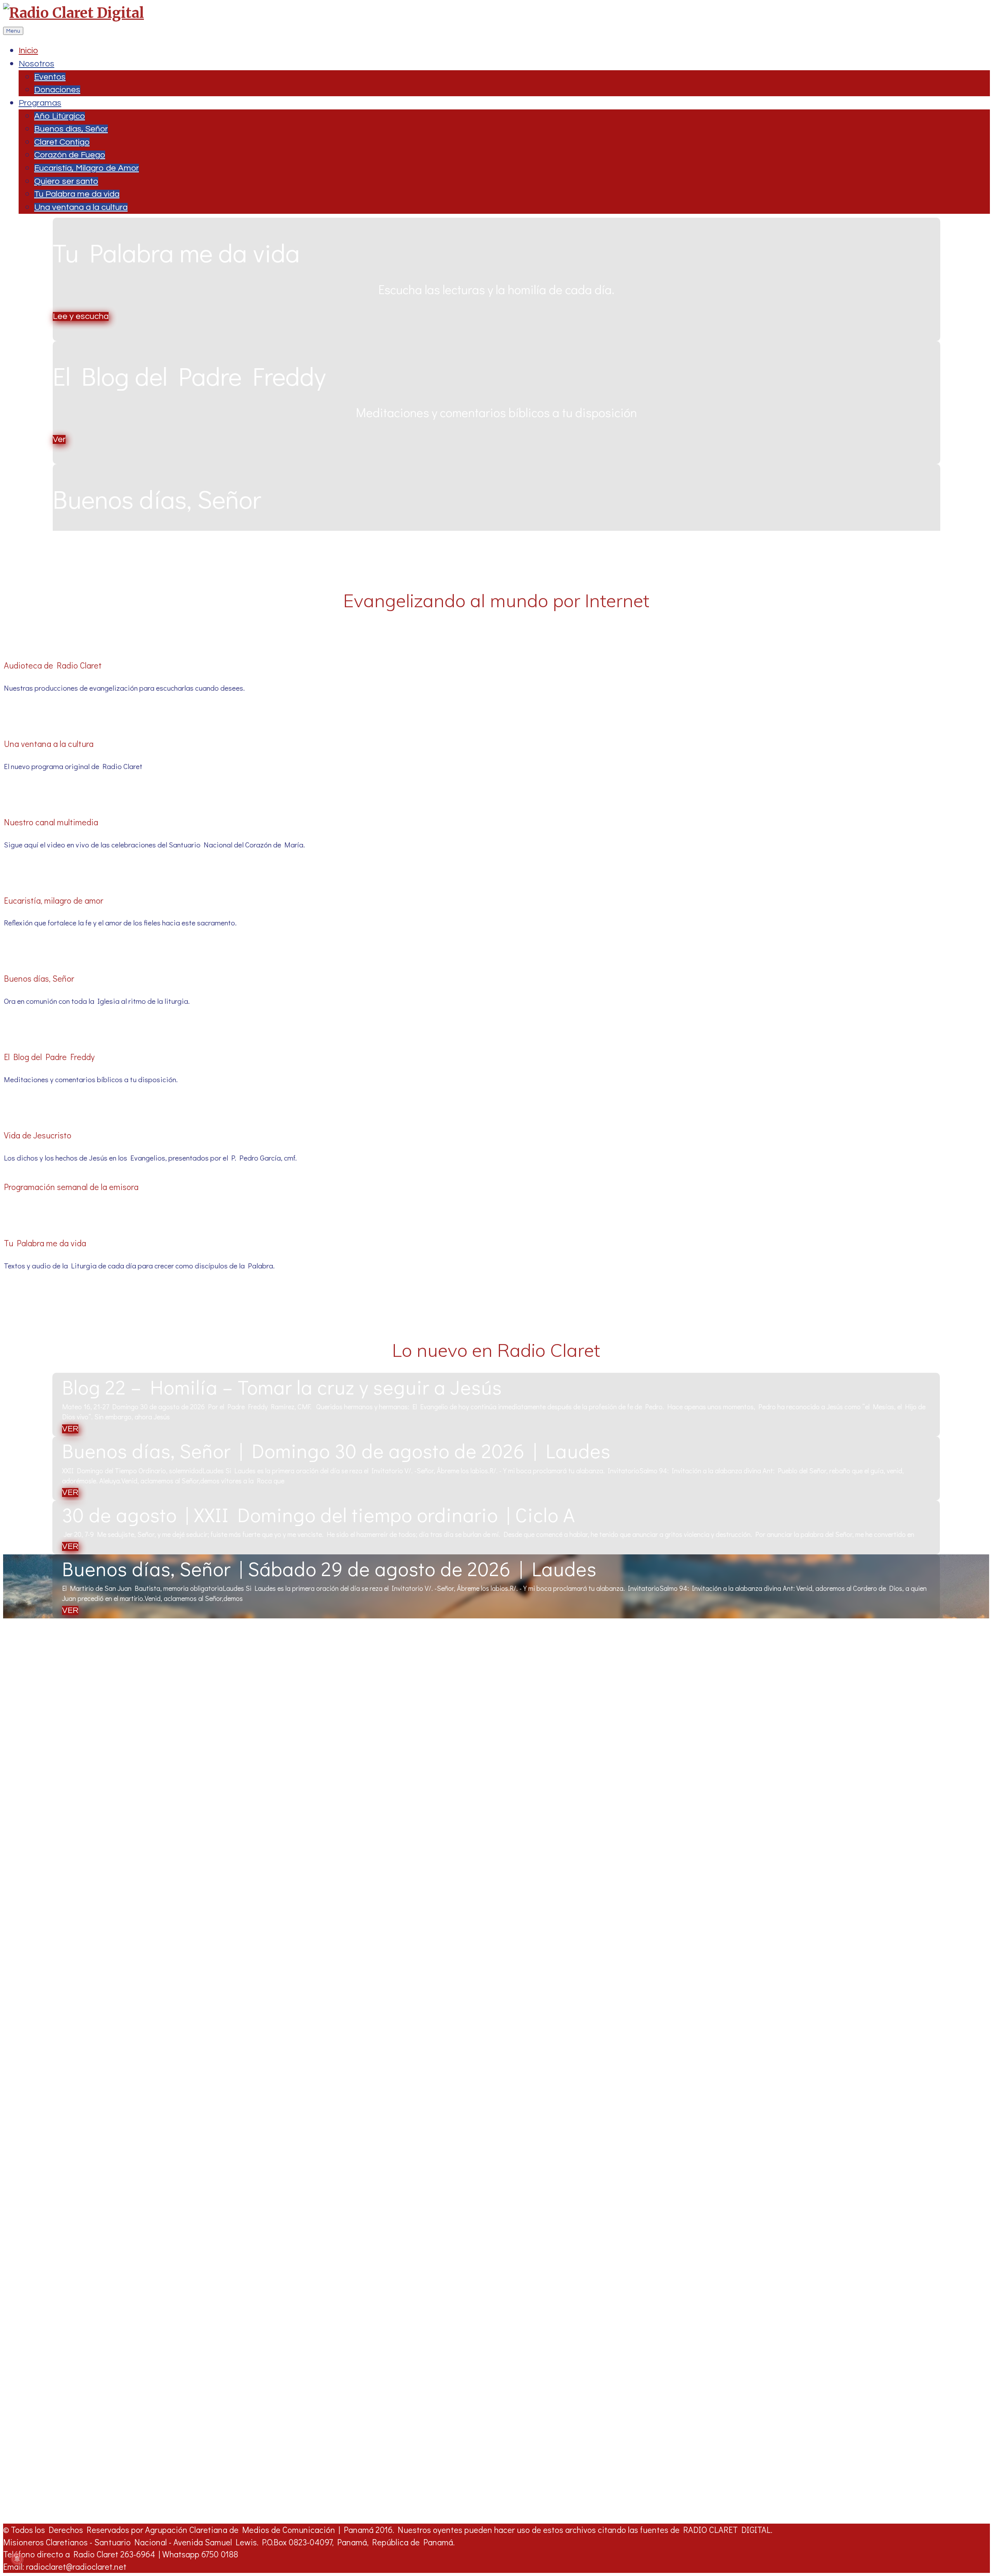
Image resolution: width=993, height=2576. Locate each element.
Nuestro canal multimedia (51, 822)
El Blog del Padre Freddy (49, 1057)
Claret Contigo (62, 142)
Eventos (50, 77)
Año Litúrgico (60, 116)
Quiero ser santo (66, 181)
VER (70, 1429)
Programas (40, 103)
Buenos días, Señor (71, 129)
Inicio (28, 51)
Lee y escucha (81, 316)
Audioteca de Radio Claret (53, 665)
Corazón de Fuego (70, 155)
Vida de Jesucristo (38, 1135)
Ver (59, 439)
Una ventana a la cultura (81, 207)
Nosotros (36, 64)
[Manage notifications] (17, 2559)
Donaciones (57, 90)
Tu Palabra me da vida (77, 194)
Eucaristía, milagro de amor (54, 900)
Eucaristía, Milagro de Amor (86, 168)
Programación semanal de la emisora (71, 1187)
